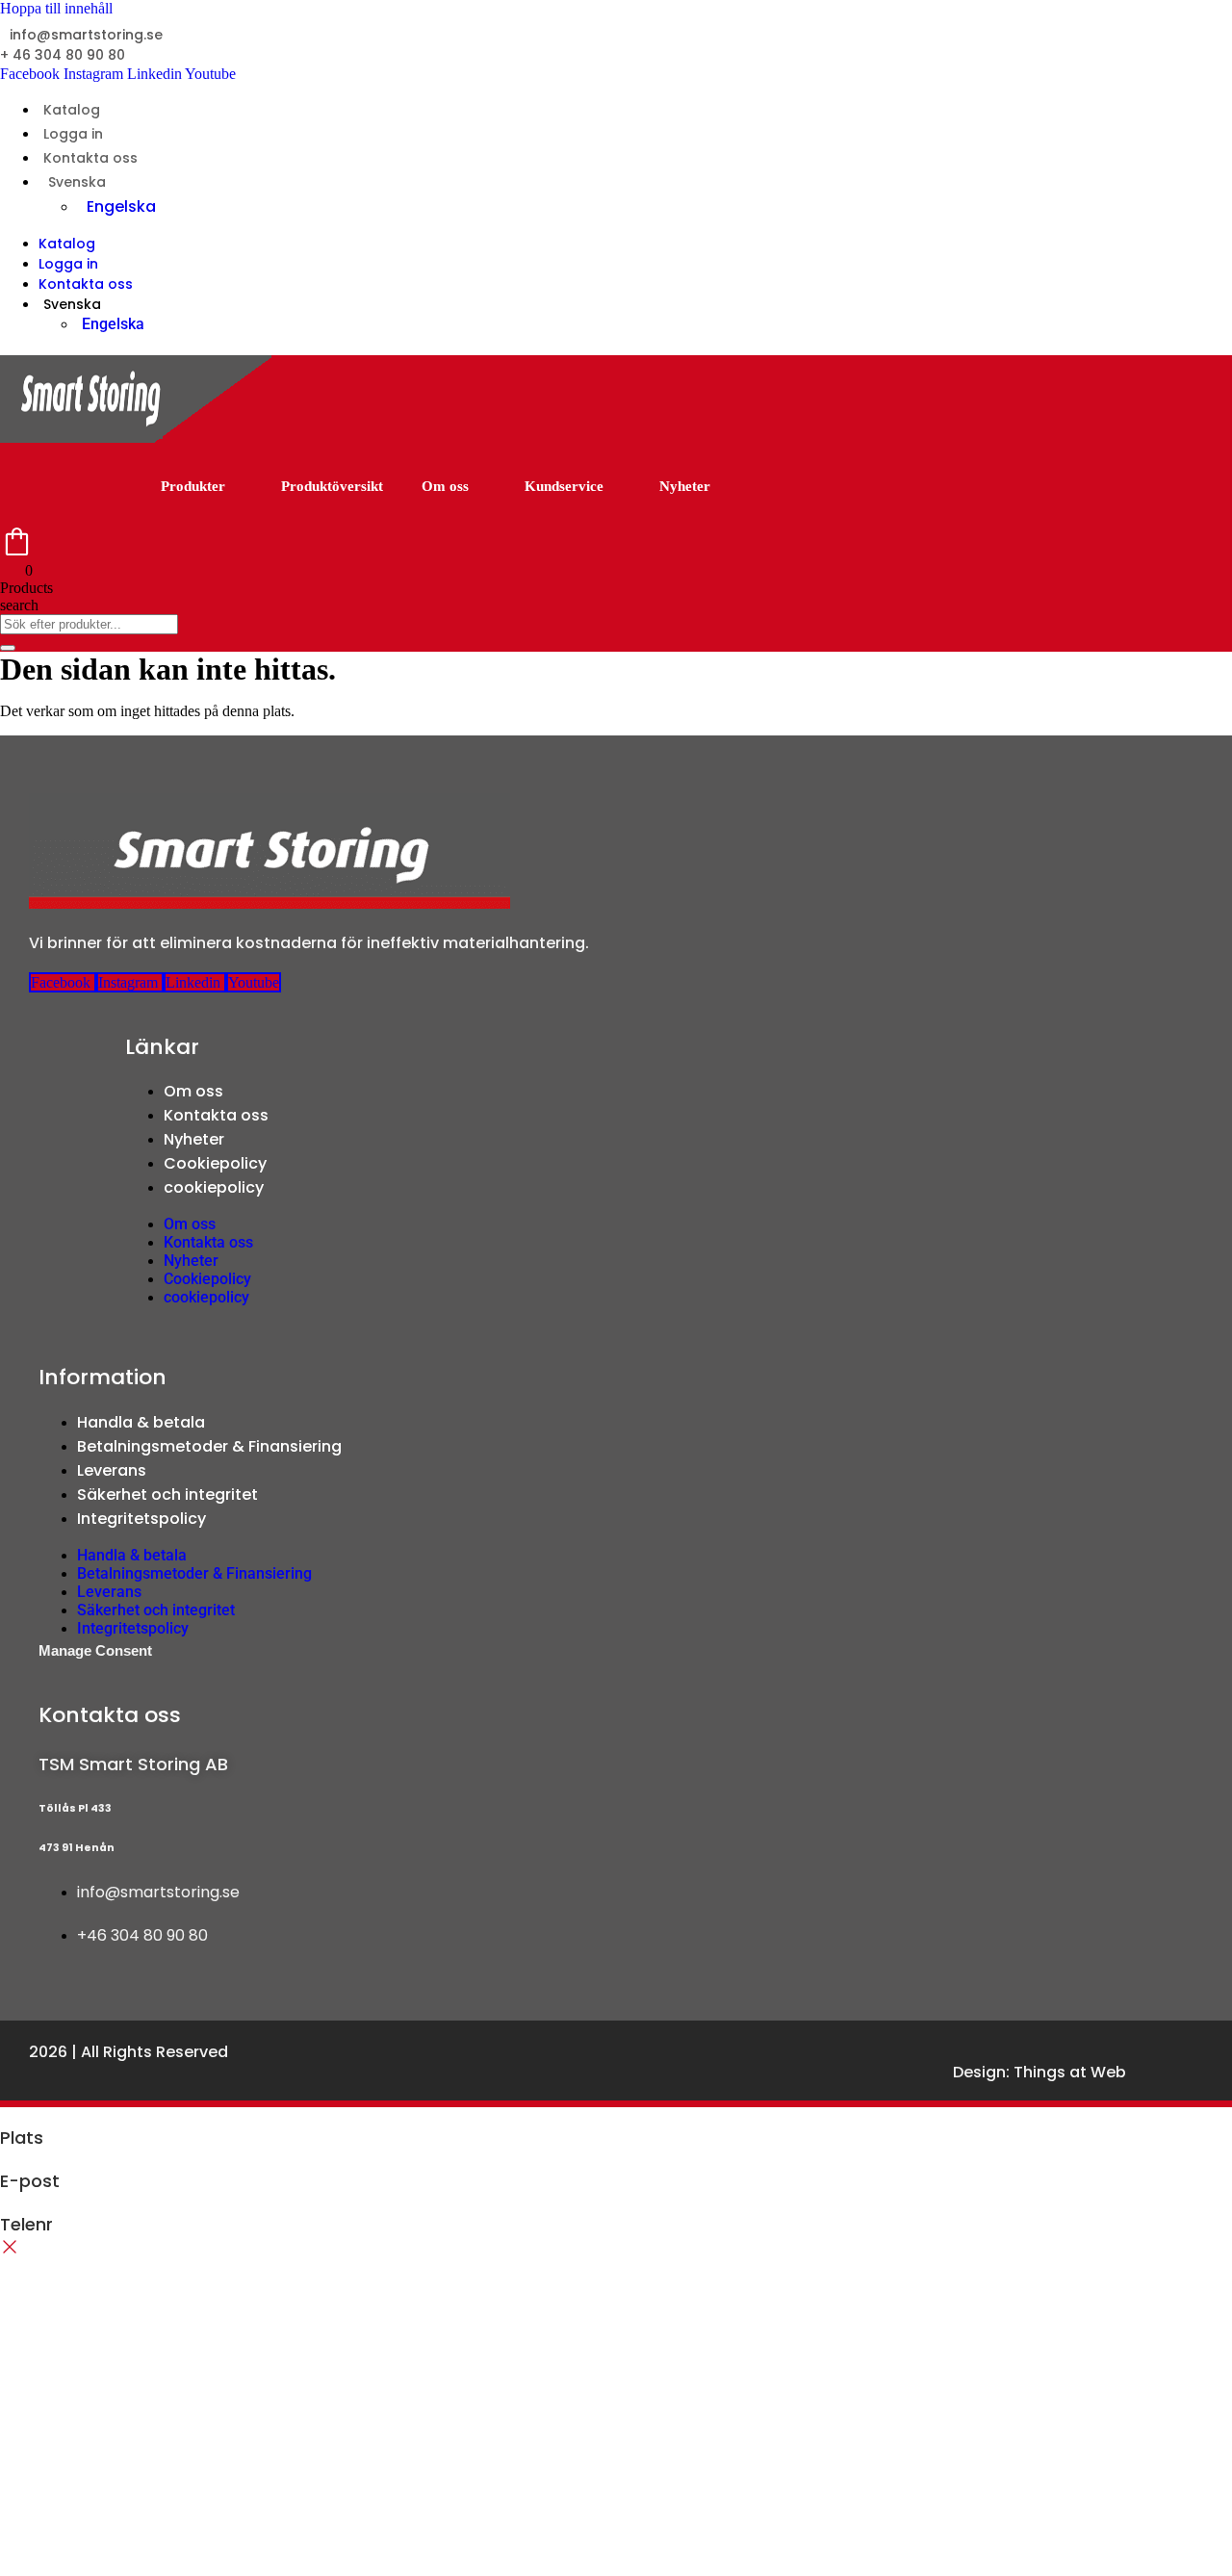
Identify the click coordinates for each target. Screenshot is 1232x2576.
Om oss (445, 486)
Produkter (193, 486)
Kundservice (564, 486)
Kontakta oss (90, 158)
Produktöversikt (332, 486)
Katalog (72, 110)
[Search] (8, 648)
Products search (26, 596)
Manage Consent (95, 1650)
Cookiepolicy (215, 1163)
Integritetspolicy (141, 1519)
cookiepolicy (214, 1187)
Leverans (112, 1470)
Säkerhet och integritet (167, 1494)
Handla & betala (141, 1422)
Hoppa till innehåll (56, 8)
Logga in (73, 134)
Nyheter (685, 486)
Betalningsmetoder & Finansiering (209, 1446)
